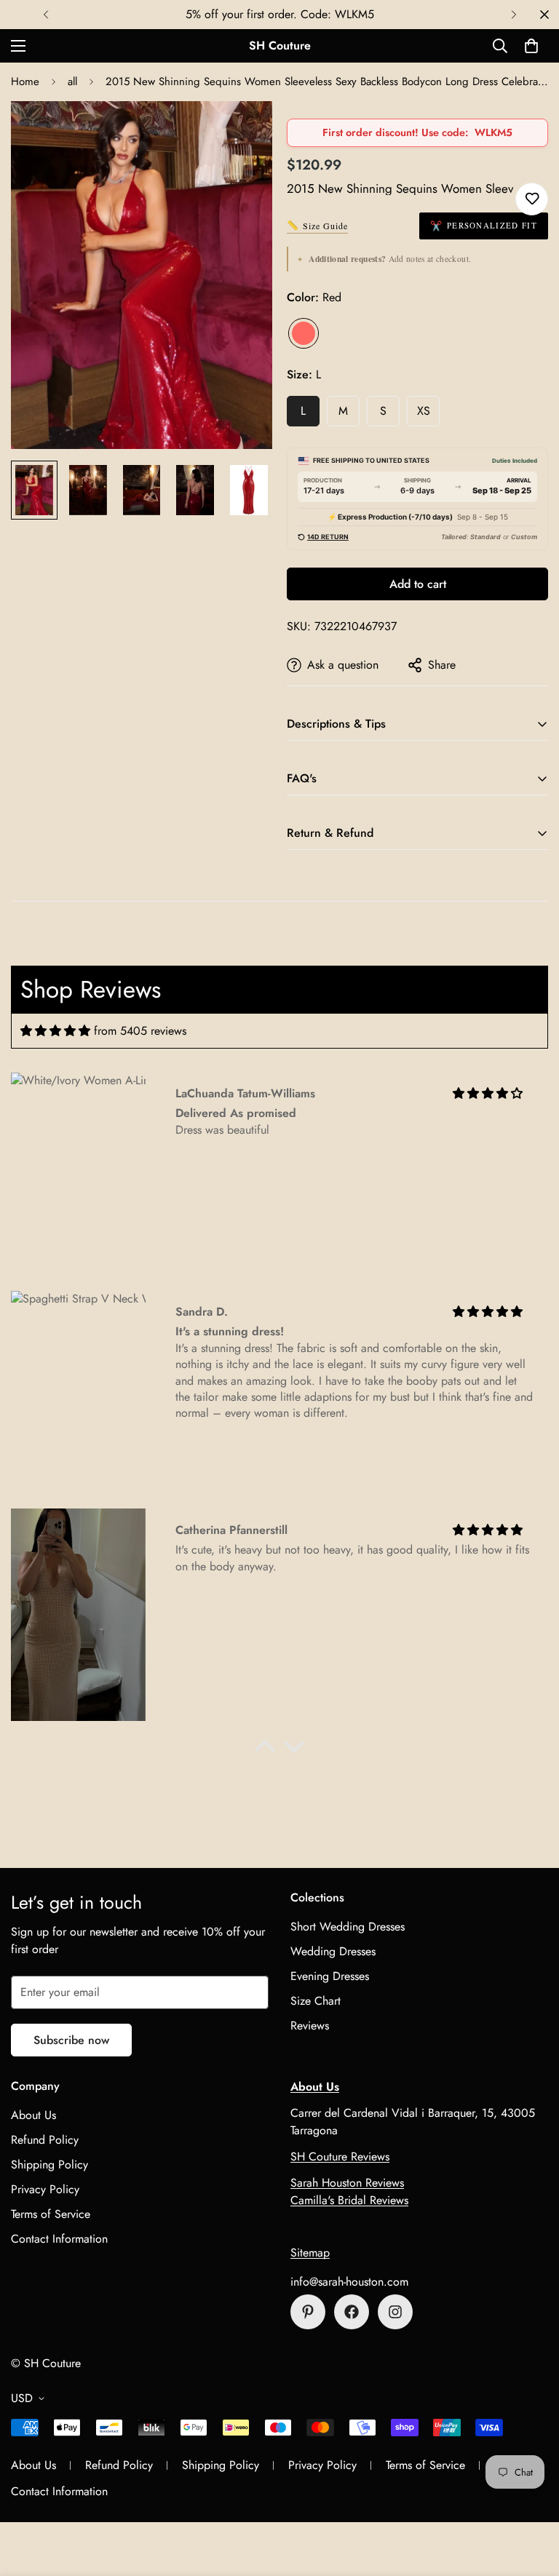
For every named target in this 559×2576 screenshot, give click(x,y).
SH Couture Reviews (340, 2156)
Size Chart (316, 2001)
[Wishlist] (532, 199)
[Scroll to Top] (531, 2497)
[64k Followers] (395, 2312)
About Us (33, 2115)
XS (424, 411)
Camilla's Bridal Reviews (349, 2200)
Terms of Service (51, 2214)
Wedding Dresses (333, 1951)
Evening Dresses (330, 1976)
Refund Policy (45, 2140)
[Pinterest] (308, 2312)
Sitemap (310, 2253)
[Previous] (45, 15)
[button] (531, 46)
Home (25, 82)
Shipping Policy (49, 2164)
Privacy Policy (45, 2189)
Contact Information (59, 2239)
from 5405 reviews (140, 1031)
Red (304, 333)
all (72, 82)
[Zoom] (241, 132)
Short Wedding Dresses (348, 1927)
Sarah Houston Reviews (347, 2183)
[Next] (514, 15)
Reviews (310, 2026)
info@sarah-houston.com (349, 2282)
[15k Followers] (352, 2312)
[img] (55, 1031)
